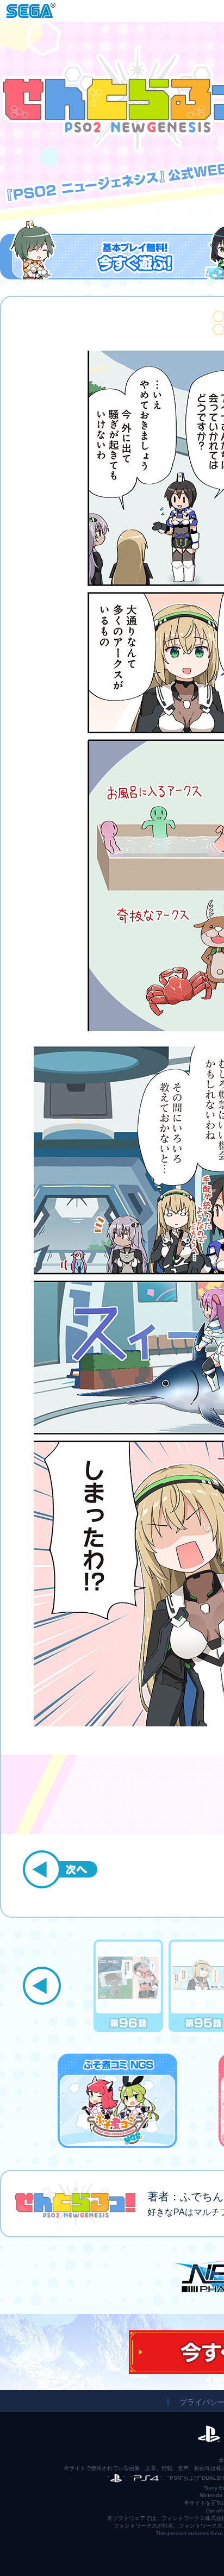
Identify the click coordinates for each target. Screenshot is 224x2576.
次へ (60, 1869)
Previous (42, 1986)
